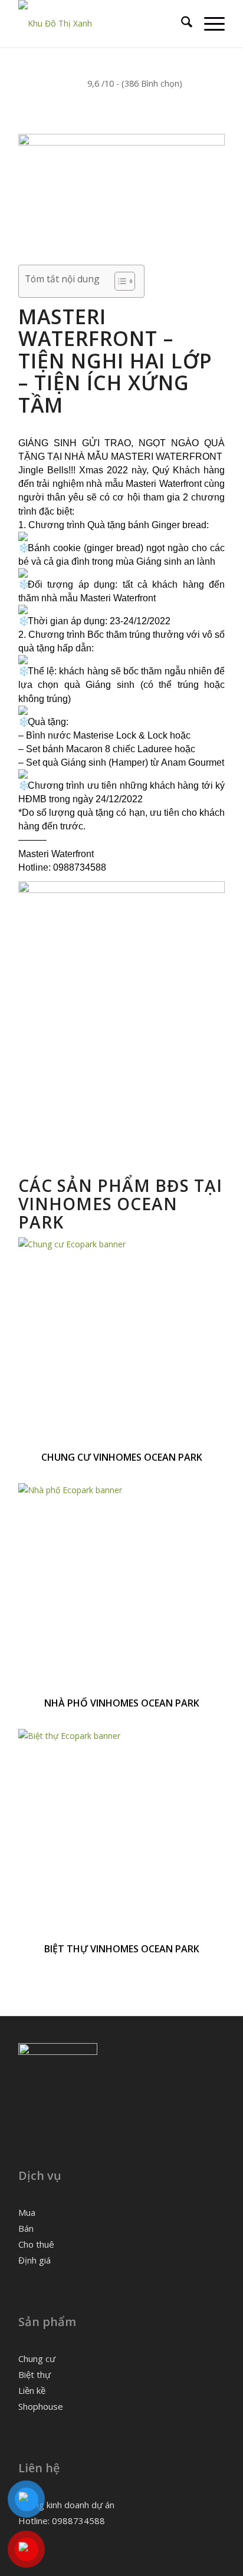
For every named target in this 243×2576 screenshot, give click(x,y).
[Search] (181, 24)
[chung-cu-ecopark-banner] (121, 1244)
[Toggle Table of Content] (119, 281)
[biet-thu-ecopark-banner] (121, 1736)
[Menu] (208, 24)
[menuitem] (181, 24)
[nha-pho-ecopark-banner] (121, 1490)
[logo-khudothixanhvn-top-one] (101, 24)
